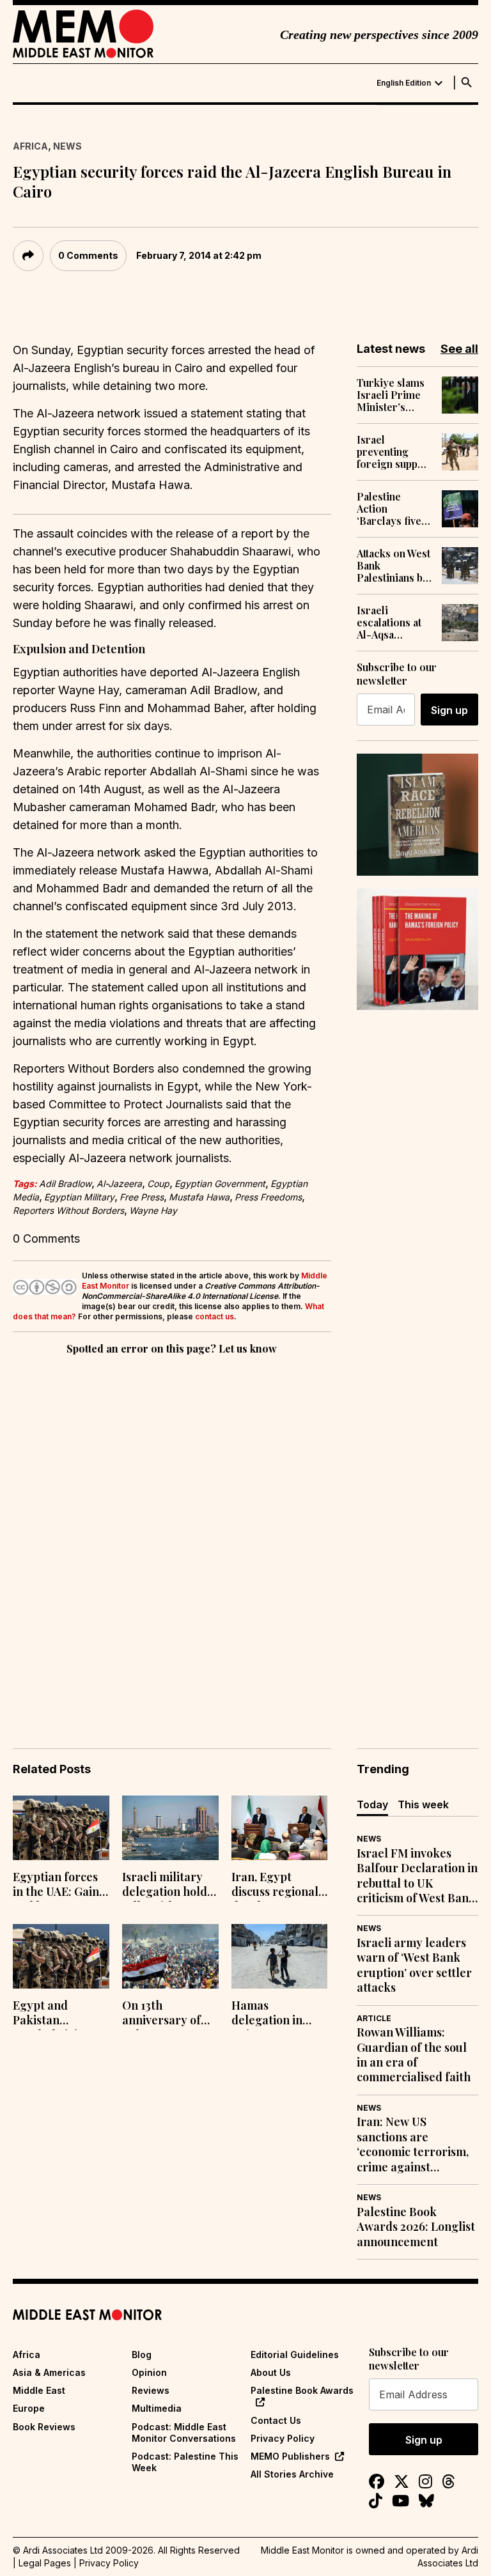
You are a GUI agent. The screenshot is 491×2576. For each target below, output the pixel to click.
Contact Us (276, 2420)
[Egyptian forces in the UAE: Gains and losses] (61, 1828)
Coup (158, 1183)
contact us (214, 1316)
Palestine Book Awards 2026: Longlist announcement (416, 2227)
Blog (142, 2355)
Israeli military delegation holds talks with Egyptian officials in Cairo (168, 1886)
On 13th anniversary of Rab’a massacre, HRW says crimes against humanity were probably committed (169, 2014)
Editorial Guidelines (295, 2355)
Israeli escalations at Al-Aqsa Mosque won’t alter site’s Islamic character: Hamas (390, 623)
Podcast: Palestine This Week (185, 2462)
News (67, 146)
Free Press (142, 1197)
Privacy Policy (283, 2438)
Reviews (151, 2390)
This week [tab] (423, 1804)
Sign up (449, 710)
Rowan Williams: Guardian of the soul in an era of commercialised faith (414, 2055)
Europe (29, 2408)
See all (459, 349)
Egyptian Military (79, 1197)
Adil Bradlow (65, 1183)
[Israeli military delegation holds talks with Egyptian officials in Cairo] (170, 1828)
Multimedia (157, 2408)
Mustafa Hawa (199, 1197)
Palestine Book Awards (302, 2390)
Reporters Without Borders (68, 1210)
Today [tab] (372, 1804)
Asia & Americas (49, 2372)
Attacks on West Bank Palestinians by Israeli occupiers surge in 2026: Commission (394, 566)
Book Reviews (44, 2427)
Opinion (149, 2372)
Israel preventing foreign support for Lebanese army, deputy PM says (394, 452)
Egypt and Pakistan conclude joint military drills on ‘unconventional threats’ (58, 2014)
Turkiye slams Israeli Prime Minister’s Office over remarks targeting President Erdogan (391, 395)
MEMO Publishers (290, 2456)
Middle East (39, 2390)
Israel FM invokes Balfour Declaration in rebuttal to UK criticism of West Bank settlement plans (417, 1876)
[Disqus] (172, 1533)
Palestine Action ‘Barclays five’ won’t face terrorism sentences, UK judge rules (391, 509)
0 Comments (88, 255)
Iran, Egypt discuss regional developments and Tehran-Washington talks (278, 1886)
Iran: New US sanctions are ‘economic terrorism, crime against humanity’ (413, 2145)
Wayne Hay (153, 1210)
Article (374, 2018)
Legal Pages (45, 2563)
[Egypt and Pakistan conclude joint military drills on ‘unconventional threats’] (61, 1956)
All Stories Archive (292, 2474)
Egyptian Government (220, 1183)
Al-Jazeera (119, 1183)
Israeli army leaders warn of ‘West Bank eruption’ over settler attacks (414, 1965)
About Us (271, 2372)
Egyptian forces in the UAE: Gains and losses (58, 1886)
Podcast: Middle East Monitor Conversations (184, 2432)
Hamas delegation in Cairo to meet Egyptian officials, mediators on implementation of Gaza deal (279, 2014)
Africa (30, 146)
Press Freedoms (268, 1197)
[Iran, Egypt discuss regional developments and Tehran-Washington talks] (280, 1828)
